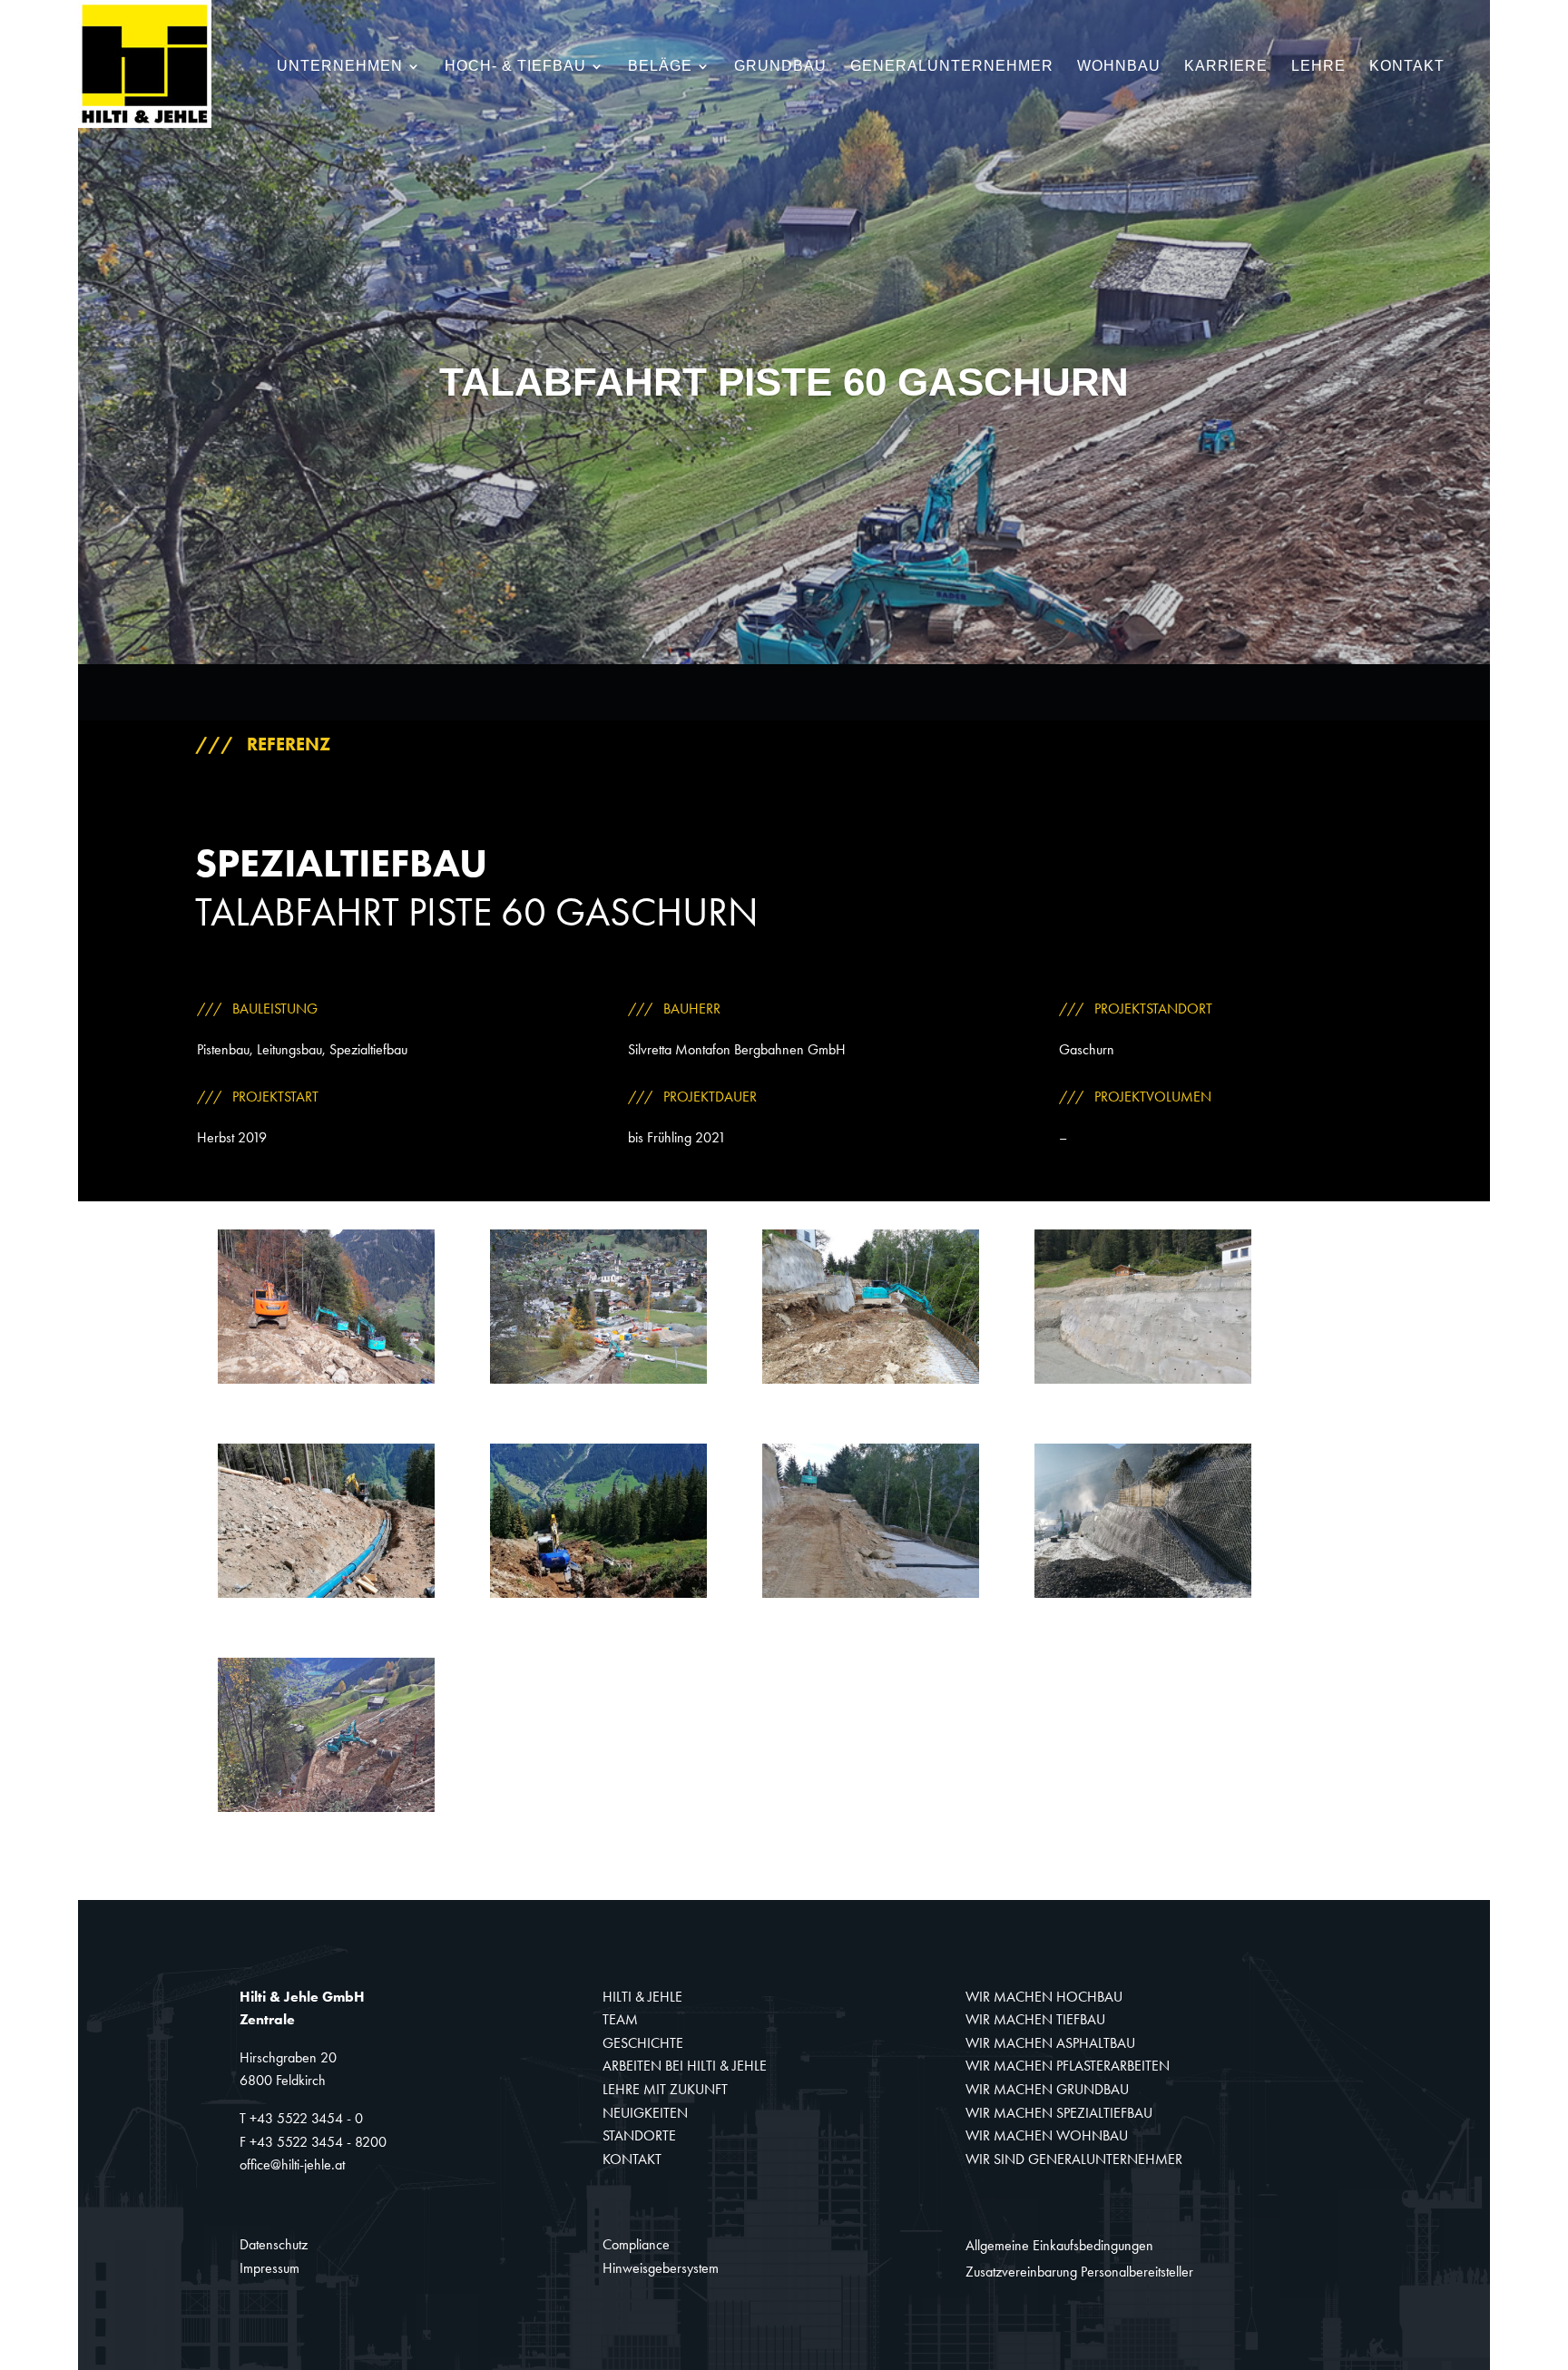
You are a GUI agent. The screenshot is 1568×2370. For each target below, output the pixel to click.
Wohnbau (1119, 67)
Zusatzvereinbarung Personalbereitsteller (1079, 2272)
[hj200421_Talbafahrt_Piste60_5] (327, 1597)
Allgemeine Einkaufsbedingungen (1059, 2245)
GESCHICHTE (643, 2043)
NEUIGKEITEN (645, 2113)
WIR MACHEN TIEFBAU (1035, 2019)
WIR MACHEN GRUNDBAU (1047, 2089)
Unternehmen (340, 67)
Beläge (660, 67)
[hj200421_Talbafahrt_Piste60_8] (1143, 1597)
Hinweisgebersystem (661, 2268)
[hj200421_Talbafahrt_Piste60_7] (871, 1597)
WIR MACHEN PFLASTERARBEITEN (1068, 2066)
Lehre (1318, 67)
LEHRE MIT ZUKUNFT (665, 2089)
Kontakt (1407, 67)
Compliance (636, 2244)
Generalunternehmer (952, 67)
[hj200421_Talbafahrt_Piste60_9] (327, 1812)
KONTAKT (632, 2159)
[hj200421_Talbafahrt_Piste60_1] (327, 1383)
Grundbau (780, 67)
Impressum (269, 2268)
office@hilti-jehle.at (292, 2164)
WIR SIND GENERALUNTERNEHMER (1074, 2159)
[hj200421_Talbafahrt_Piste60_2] (599, 1383)
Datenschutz (274, 2244)
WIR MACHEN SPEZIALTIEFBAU (1059, 2113)
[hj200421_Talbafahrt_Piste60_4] (1143, 1383)
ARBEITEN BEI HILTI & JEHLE (685, 2066)
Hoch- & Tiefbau (515, 67)
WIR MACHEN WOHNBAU (1047, 2135)
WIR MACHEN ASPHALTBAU (1050, 2043)
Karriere (1226, 67)
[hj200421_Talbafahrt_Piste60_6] (599, 1597)
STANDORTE (639, 2135)
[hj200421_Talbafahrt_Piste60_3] (871, 1383)
